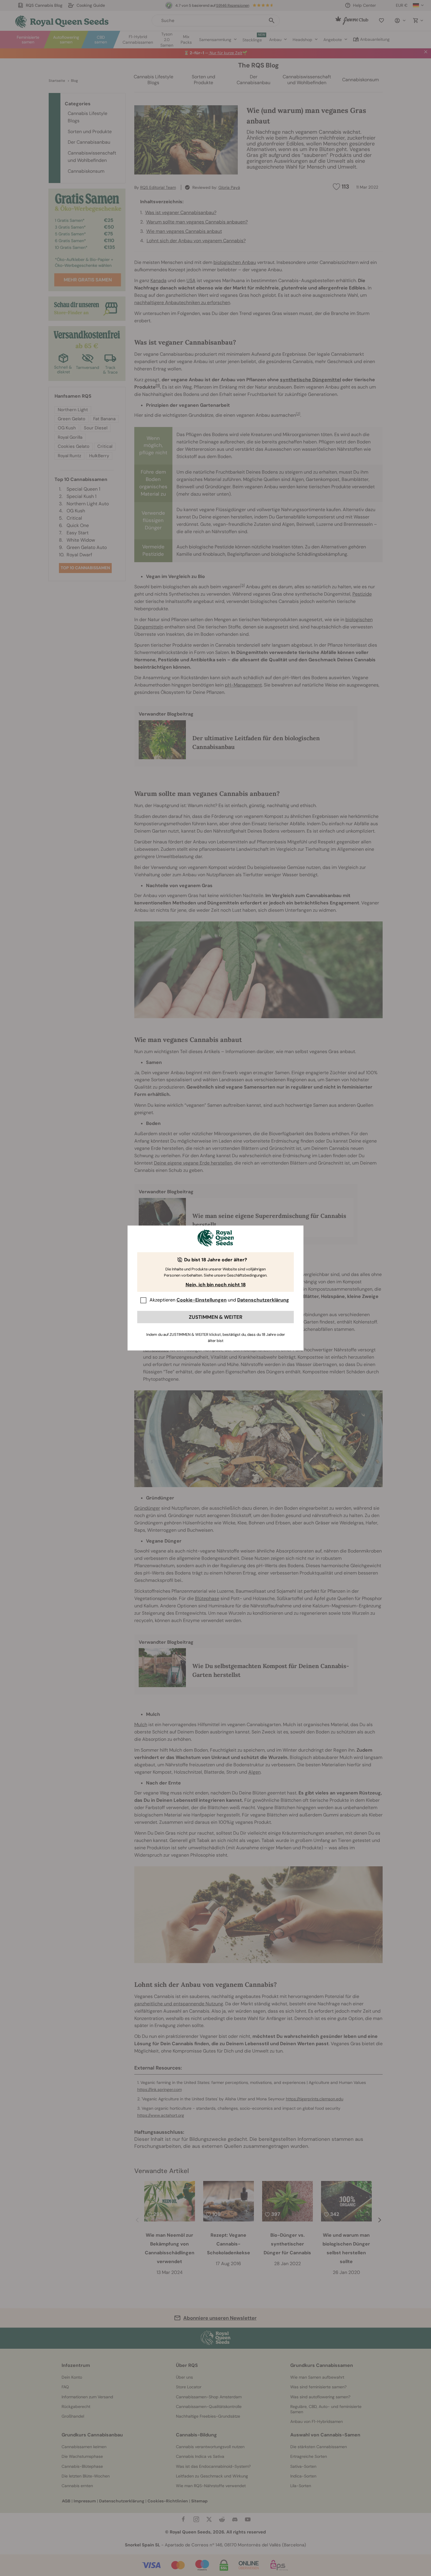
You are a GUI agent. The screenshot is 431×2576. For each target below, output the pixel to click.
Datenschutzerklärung (263, 1300)
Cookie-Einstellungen (202, 1300)
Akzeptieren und (219, 1300)
